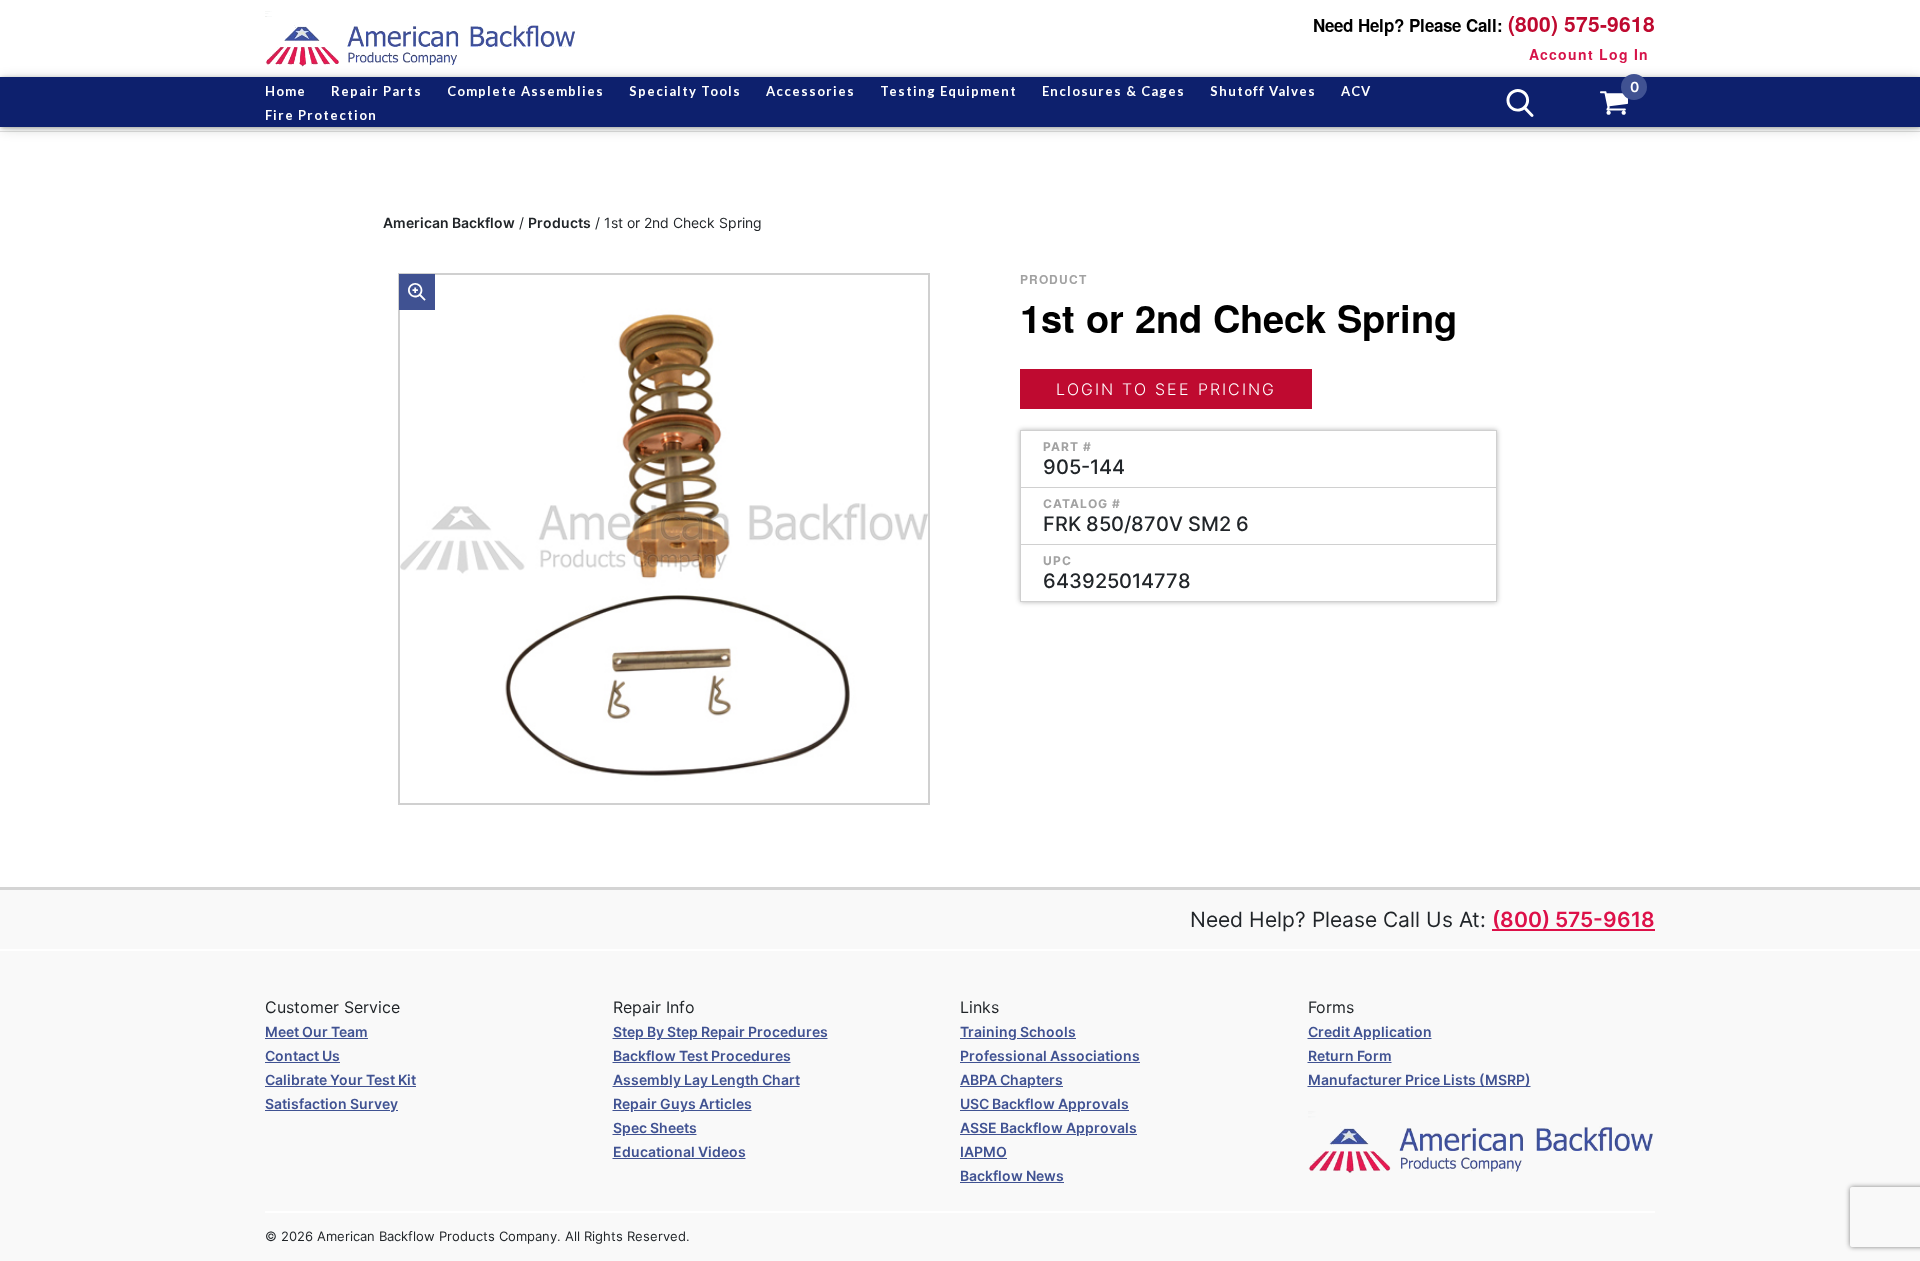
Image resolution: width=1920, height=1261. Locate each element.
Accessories (810, 91)
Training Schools (1018, 1031)
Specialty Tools (685, 91)
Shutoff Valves (1263, 91)
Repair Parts (376, 91)
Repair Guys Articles (682, 1103)
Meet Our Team (316, 1031)
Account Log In (1589, 54)
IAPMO (983, 1151)
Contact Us (302, 1055)
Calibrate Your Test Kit (340, 1079)
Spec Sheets (655, 1127)
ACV (1356, 91)
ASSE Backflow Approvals (1048, 1127)
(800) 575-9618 (1581, 23)
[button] (417, 292)
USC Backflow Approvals (1044, 1103)
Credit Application (1370, 1031)
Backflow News (1012, 1175)
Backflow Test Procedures (702, 1055)
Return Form (1350, 1055)
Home (285, 91)
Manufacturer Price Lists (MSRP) (1419, 1079)
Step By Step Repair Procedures (720, 1031)
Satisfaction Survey (331, 1103)
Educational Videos (679, 1151)
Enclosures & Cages (1113, 91)
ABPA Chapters (1011, 1079)
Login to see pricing (1166, 389)
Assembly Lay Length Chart (706, 1079)
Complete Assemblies (525, 91)
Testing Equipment (948, 91)
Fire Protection (321, 115)
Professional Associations (1050, 1055)
